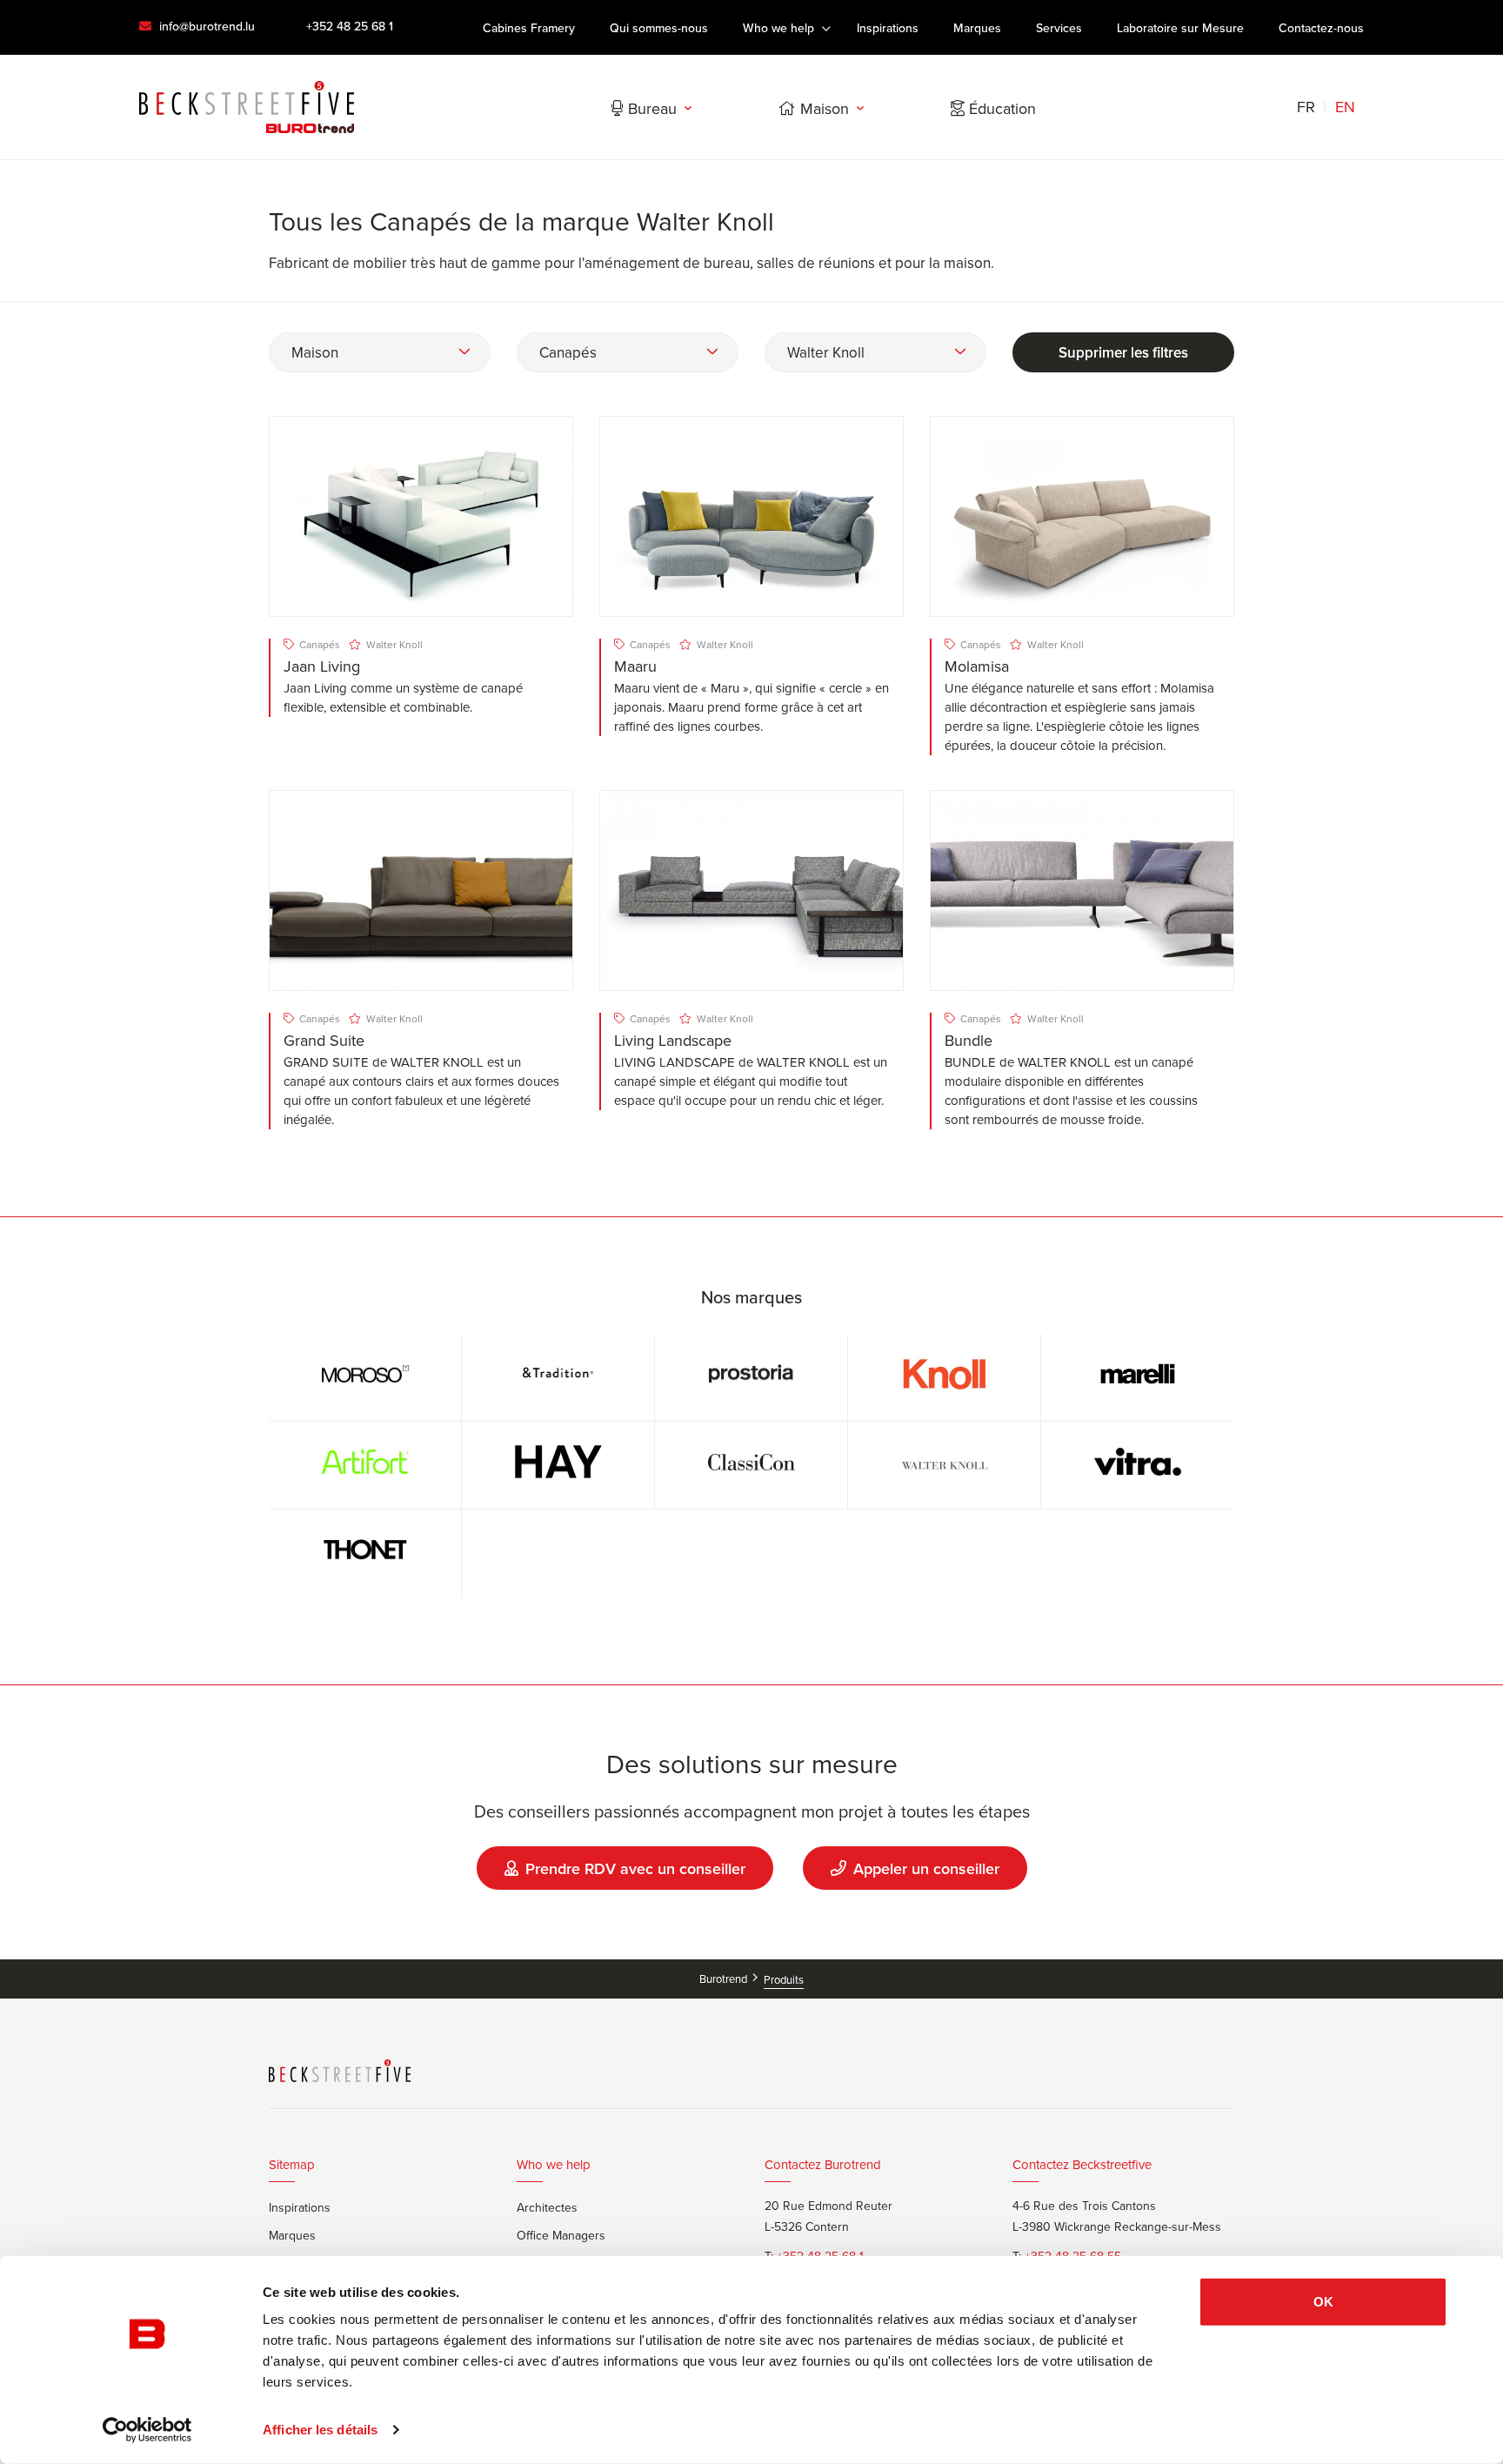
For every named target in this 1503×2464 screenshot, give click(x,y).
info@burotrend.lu (205, 26)
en (1345, 107)
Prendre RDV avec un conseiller (635, 1868)
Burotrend (725, 1979)
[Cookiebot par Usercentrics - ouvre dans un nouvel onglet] (147, 2430)
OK (1323, 2302)
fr (1306, 107)
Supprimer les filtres (1123, 352)
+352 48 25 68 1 (350, 26)
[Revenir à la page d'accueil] (247, 107)
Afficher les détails (320, 2430)
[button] (380, 352)
